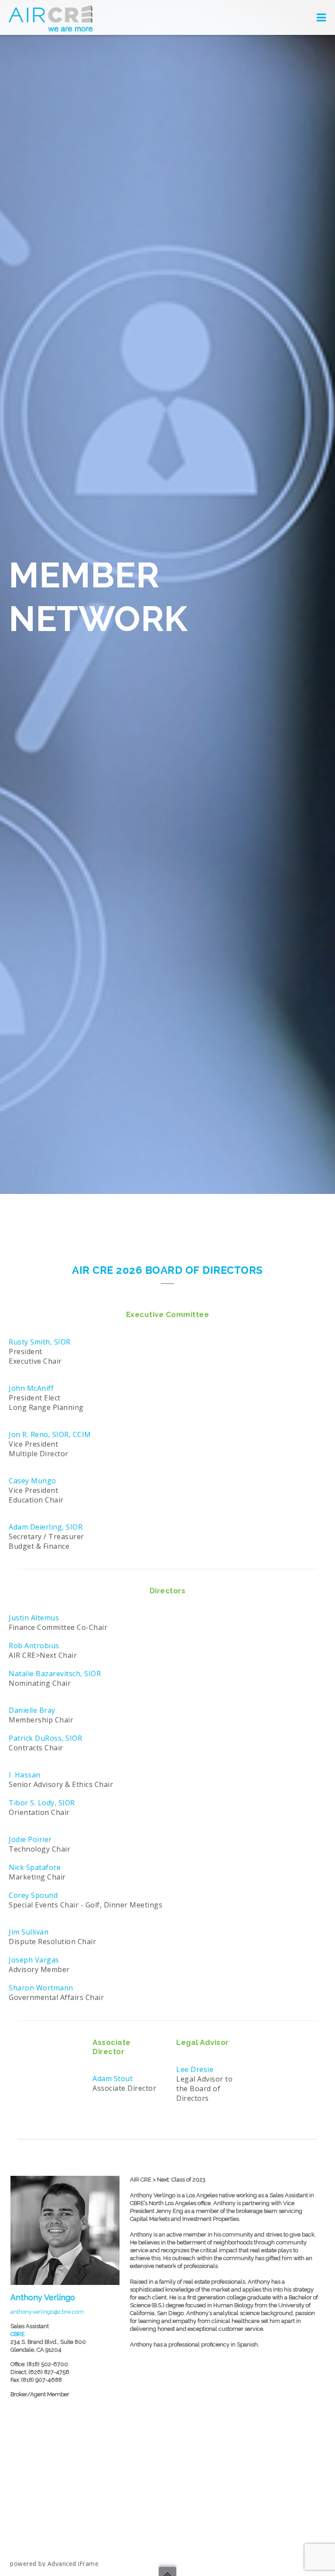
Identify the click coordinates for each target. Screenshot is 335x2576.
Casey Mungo (32, 1481)
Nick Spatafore (35, 1867)
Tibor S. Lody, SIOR (42, 1803)
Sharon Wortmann (41, 1988)
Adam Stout (113, 2079)
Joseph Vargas (34, 1960)
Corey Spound (33, 1895)
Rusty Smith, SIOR (40, 1342)
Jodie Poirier (30, 1839)
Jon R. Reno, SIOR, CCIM (50, 1434)
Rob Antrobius (34, 1646)
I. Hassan (25, 1775)
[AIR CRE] (51, 17)
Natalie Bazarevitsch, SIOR (55, 1674)
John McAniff (31, 1388)
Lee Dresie (195, 2069)
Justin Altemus (34, 1618)
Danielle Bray (32, 1710)
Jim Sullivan (29, 1932)
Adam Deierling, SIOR (46, 1527)
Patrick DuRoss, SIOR (45, 1738)
